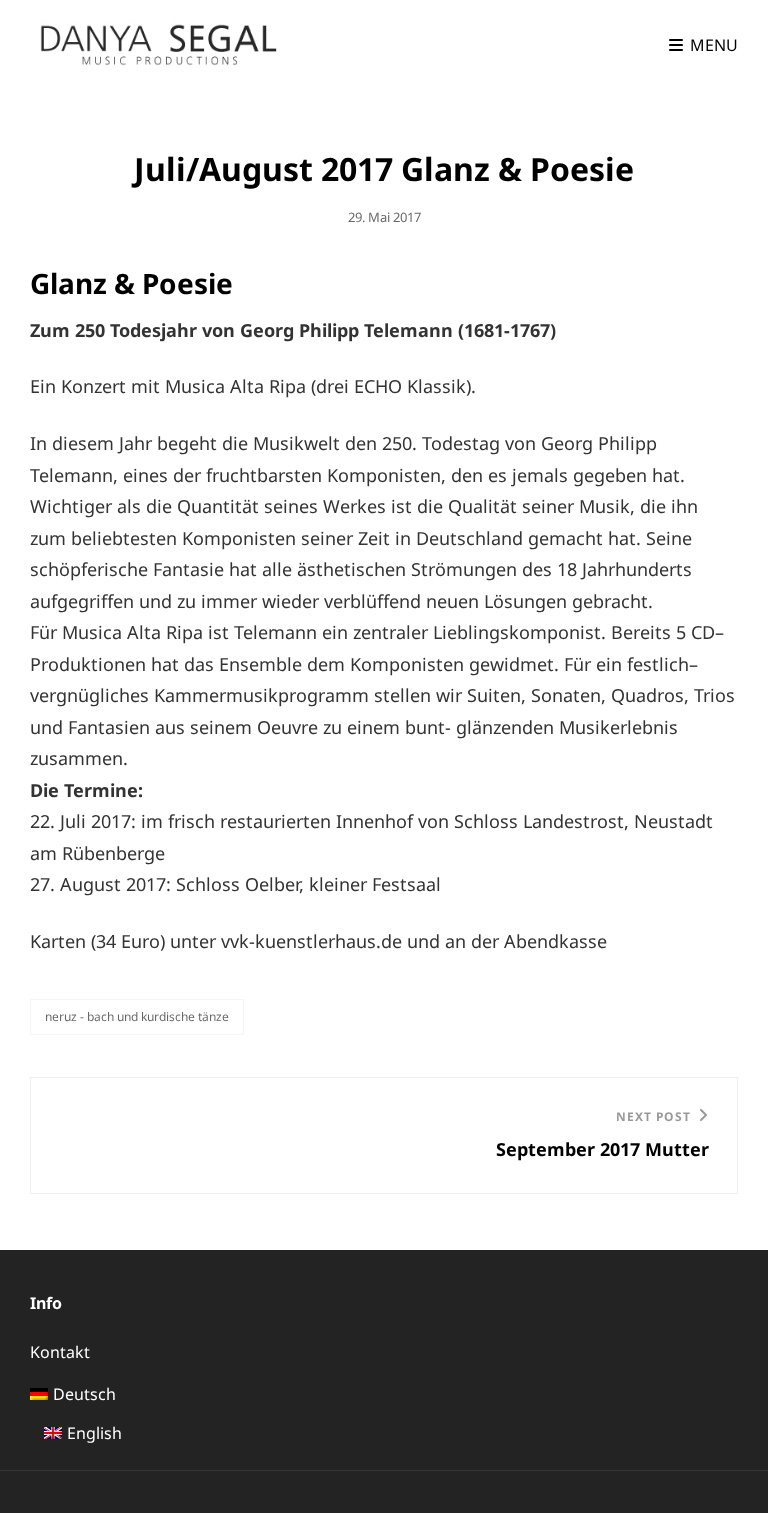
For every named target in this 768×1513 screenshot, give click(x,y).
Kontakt (60, 1352)
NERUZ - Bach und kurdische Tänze (137, 1016)
